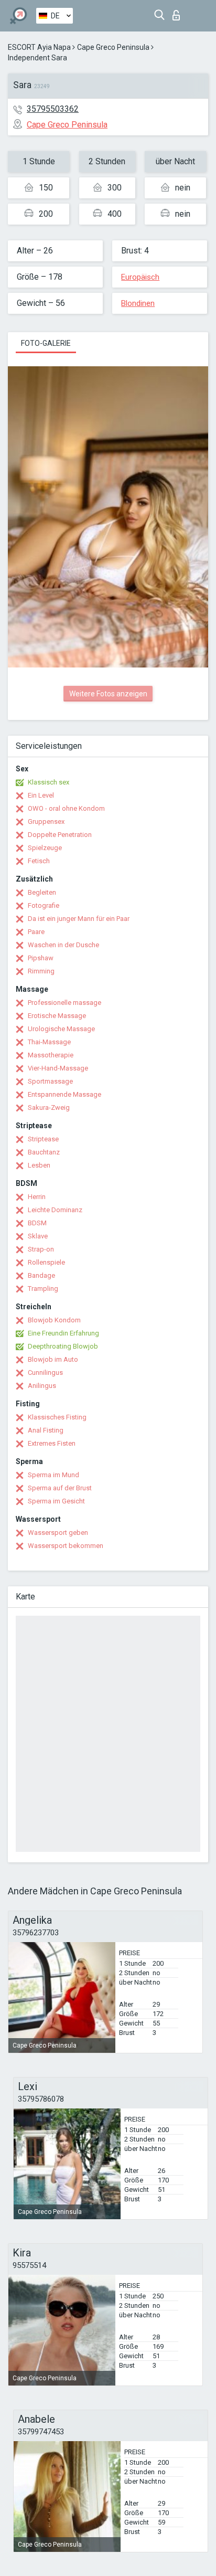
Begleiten (42, 892)
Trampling (43, 1289)
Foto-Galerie (46, 343)
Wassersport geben (58, 1533)
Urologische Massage (61, 1029)
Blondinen (138, 303)
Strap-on (41, 1249)
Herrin (37, 1197)
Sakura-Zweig (49, 1107)
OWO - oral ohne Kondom (66, 808)
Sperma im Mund (53, 1475)
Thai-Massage (49, 1042)
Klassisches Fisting (57, 1417)
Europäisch (140, 277)
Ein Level (41, 795)
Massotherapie (51, 1055)
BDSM (37, 1223)
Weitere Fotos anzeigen (108, 694)
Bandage (41, 1275)
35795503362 (53, 109)
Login (179, 12)
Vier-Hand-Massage (58, 1068)
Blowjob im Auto (53, 1359)
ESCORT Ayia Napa (39, 47)
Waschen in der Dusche (63, 945)
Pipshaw (41, 958)
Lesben (39, 1165)
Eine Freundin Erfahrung (63, 1333)
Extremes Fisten (52, 1443)
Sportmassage (50, 1081)
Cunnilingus (45, 1372)
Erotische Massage (57, 1016)
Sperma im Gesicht (56, 1501)
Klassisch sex (48, 782)
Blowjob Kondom (54, 1320)
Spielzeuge (45, 848)
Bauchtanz (44, 1152)
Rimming (41, 971)
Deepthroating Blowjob (63, 1346)
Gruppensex (46, 821)
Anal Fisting (46, 1430)
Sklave (38, 1236)
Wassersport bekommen (66, 1546)
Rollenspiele (46, 1262)
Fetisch (39, 861)
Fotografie (44, 905)
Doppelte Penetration (60, 835)
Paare (36, 932)
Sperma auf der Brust (60, 1488)
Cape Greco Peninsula (113, 47)
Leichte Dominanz (55, 1210)
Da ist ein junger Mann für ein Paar (79, 919)
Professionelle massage (64, 1003)
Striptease (43, 1139)
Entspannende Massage (64, 1094)
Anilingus (42, 1386)
